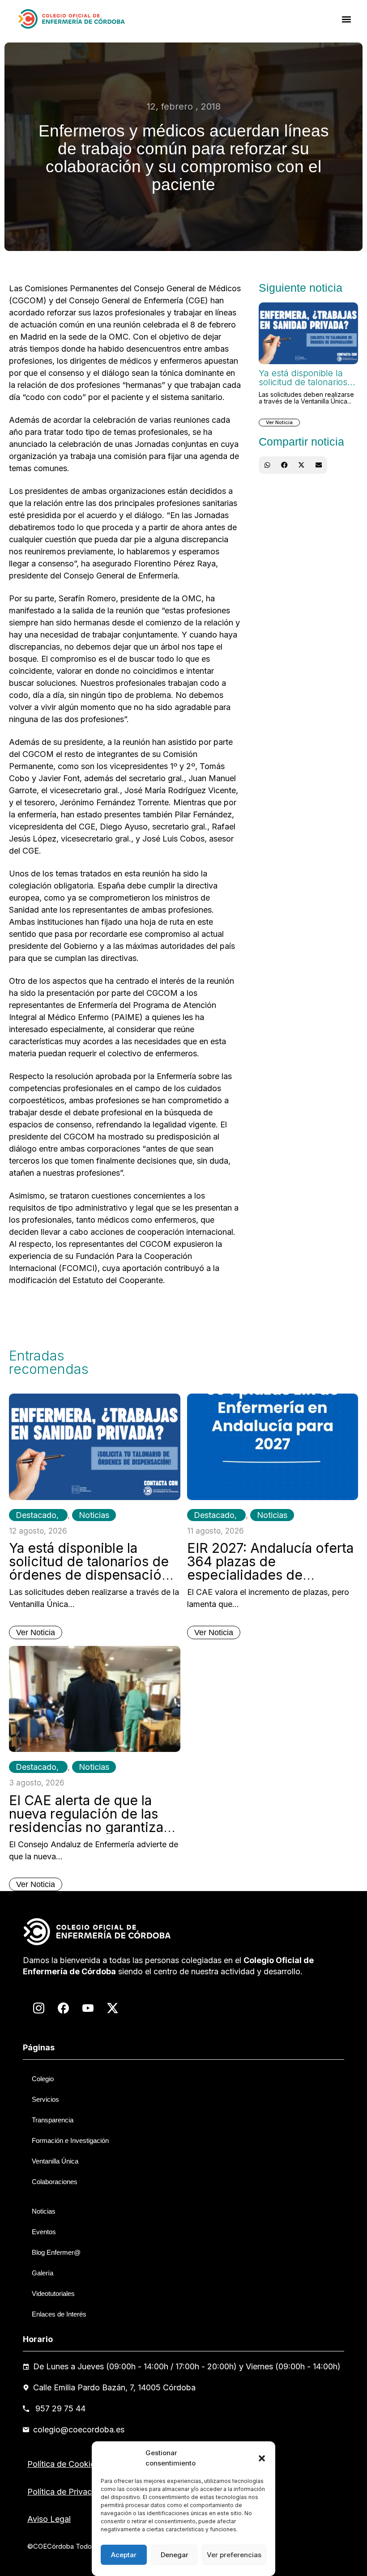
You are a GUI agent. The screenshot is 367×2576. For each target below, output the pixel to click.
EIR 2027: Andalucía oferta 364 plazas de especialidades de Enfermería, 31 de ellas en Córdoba (270, 1575)
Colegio (43, 2079)
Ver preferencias (234, 2555)
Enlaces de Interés (59, 2314)
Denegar (175, 2555)
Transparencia (53, 2120)
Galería (43, 2273)
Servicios (45, 2099)
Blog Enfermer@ (56, 2252)
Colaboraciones (55, 2182)
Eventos (44, 2232)
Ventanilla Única (55, 2161)
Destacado (36, 1515)
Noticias (94, 1515)
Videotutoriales (53, 2293)
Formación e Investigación (70, 2140)
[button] (262, 2458)
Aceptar (124, 2555)
